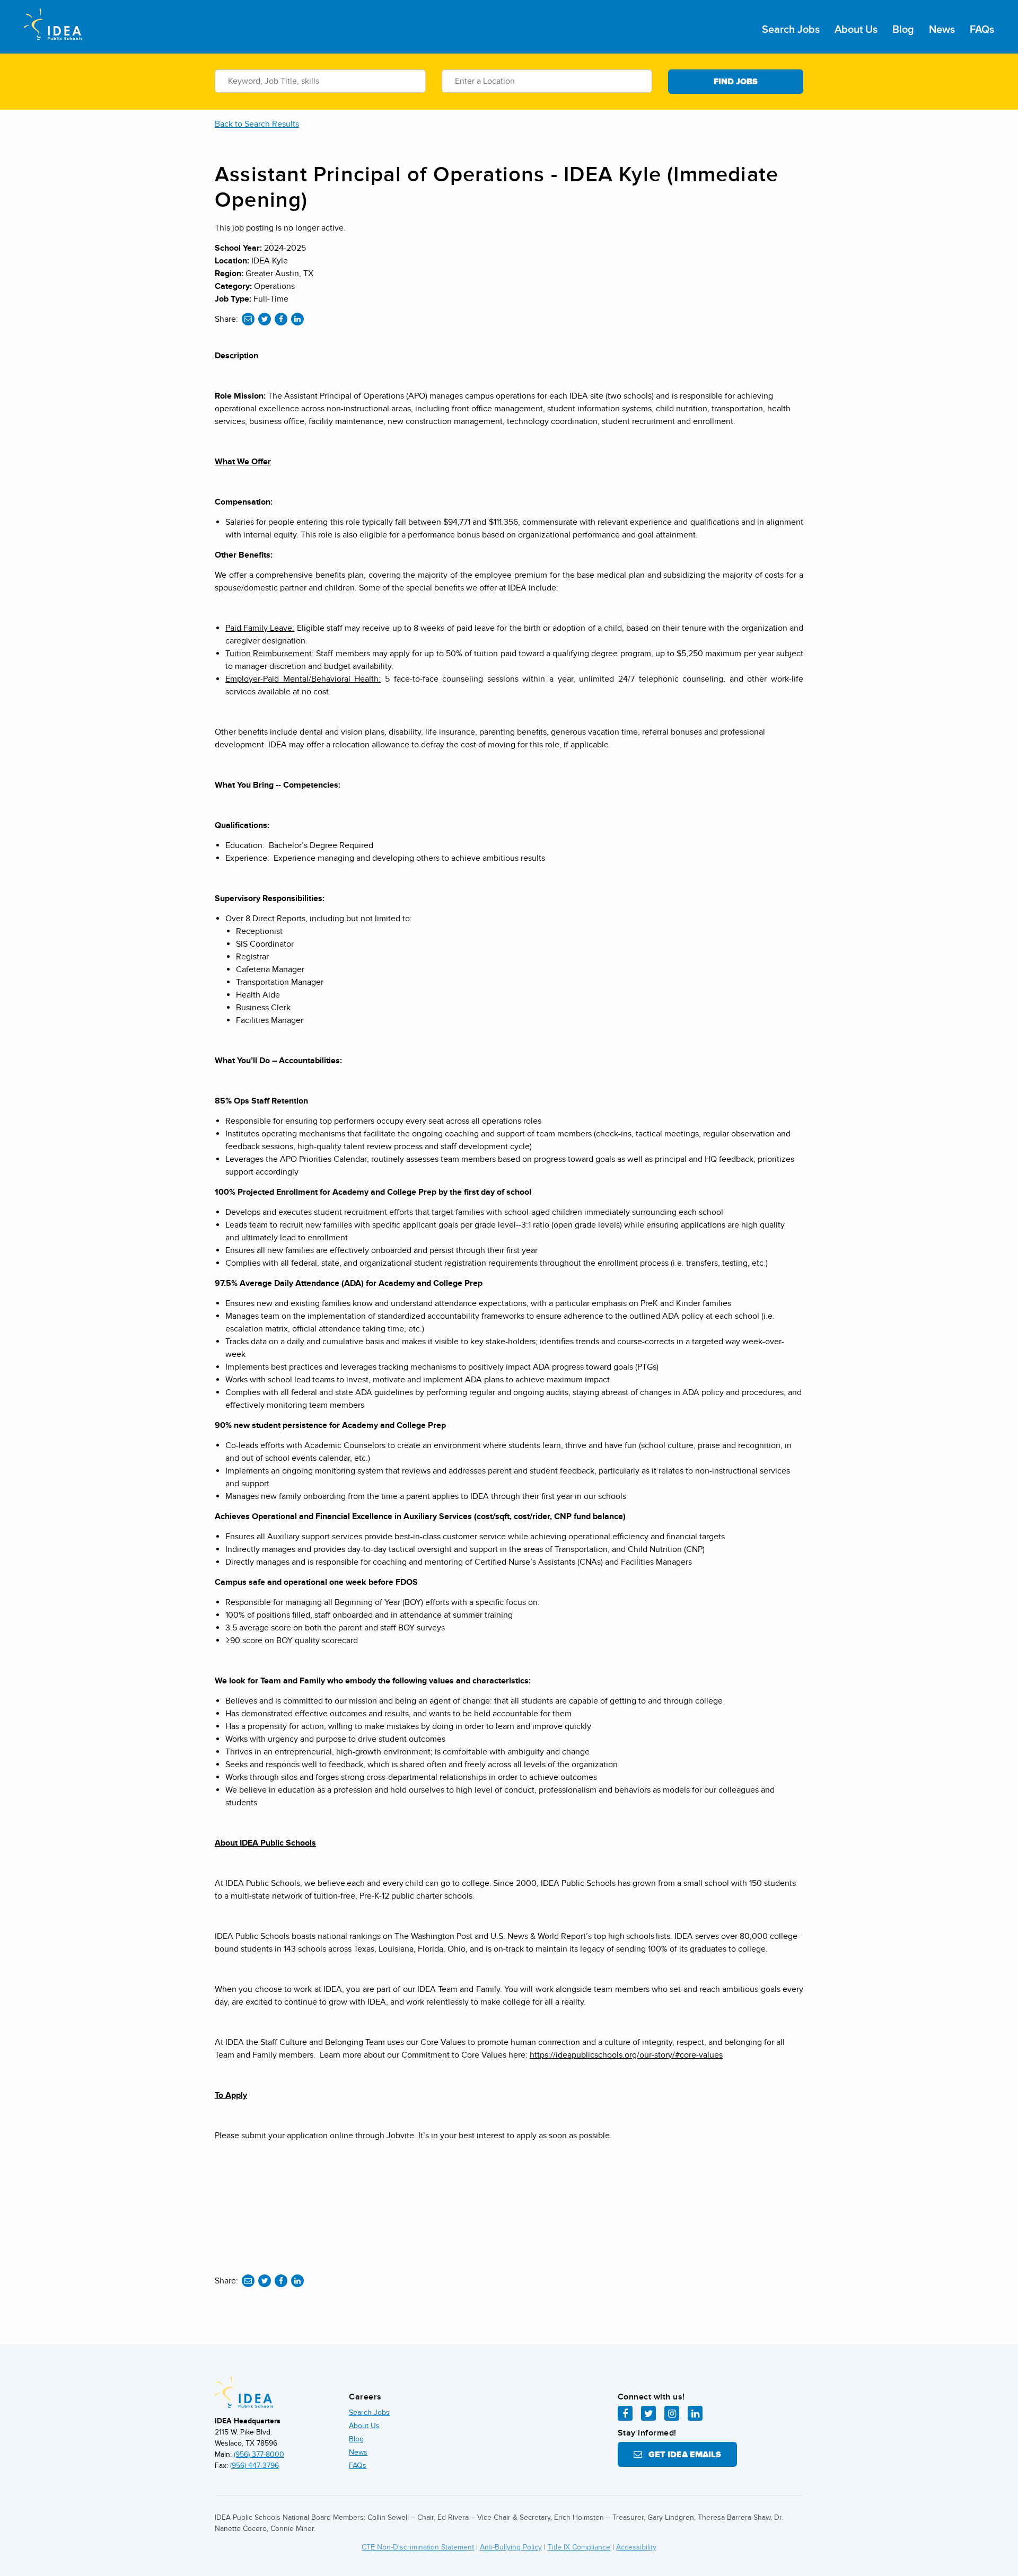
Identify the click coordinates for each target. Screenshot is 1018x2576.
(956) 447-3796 (254, 2465)
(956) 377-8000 (259, 2454)
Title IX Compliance (579, 2547)
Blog (903, 30)
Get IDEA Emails (682, 2455)
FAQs (982, 30)
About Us (856, 30)
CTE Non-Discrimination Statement (418, 2547)
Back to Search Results (257, 124)
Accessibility (636, 2547)
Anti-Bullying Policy (511, 2547)
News (942, 30)
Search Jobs (791, 30)
